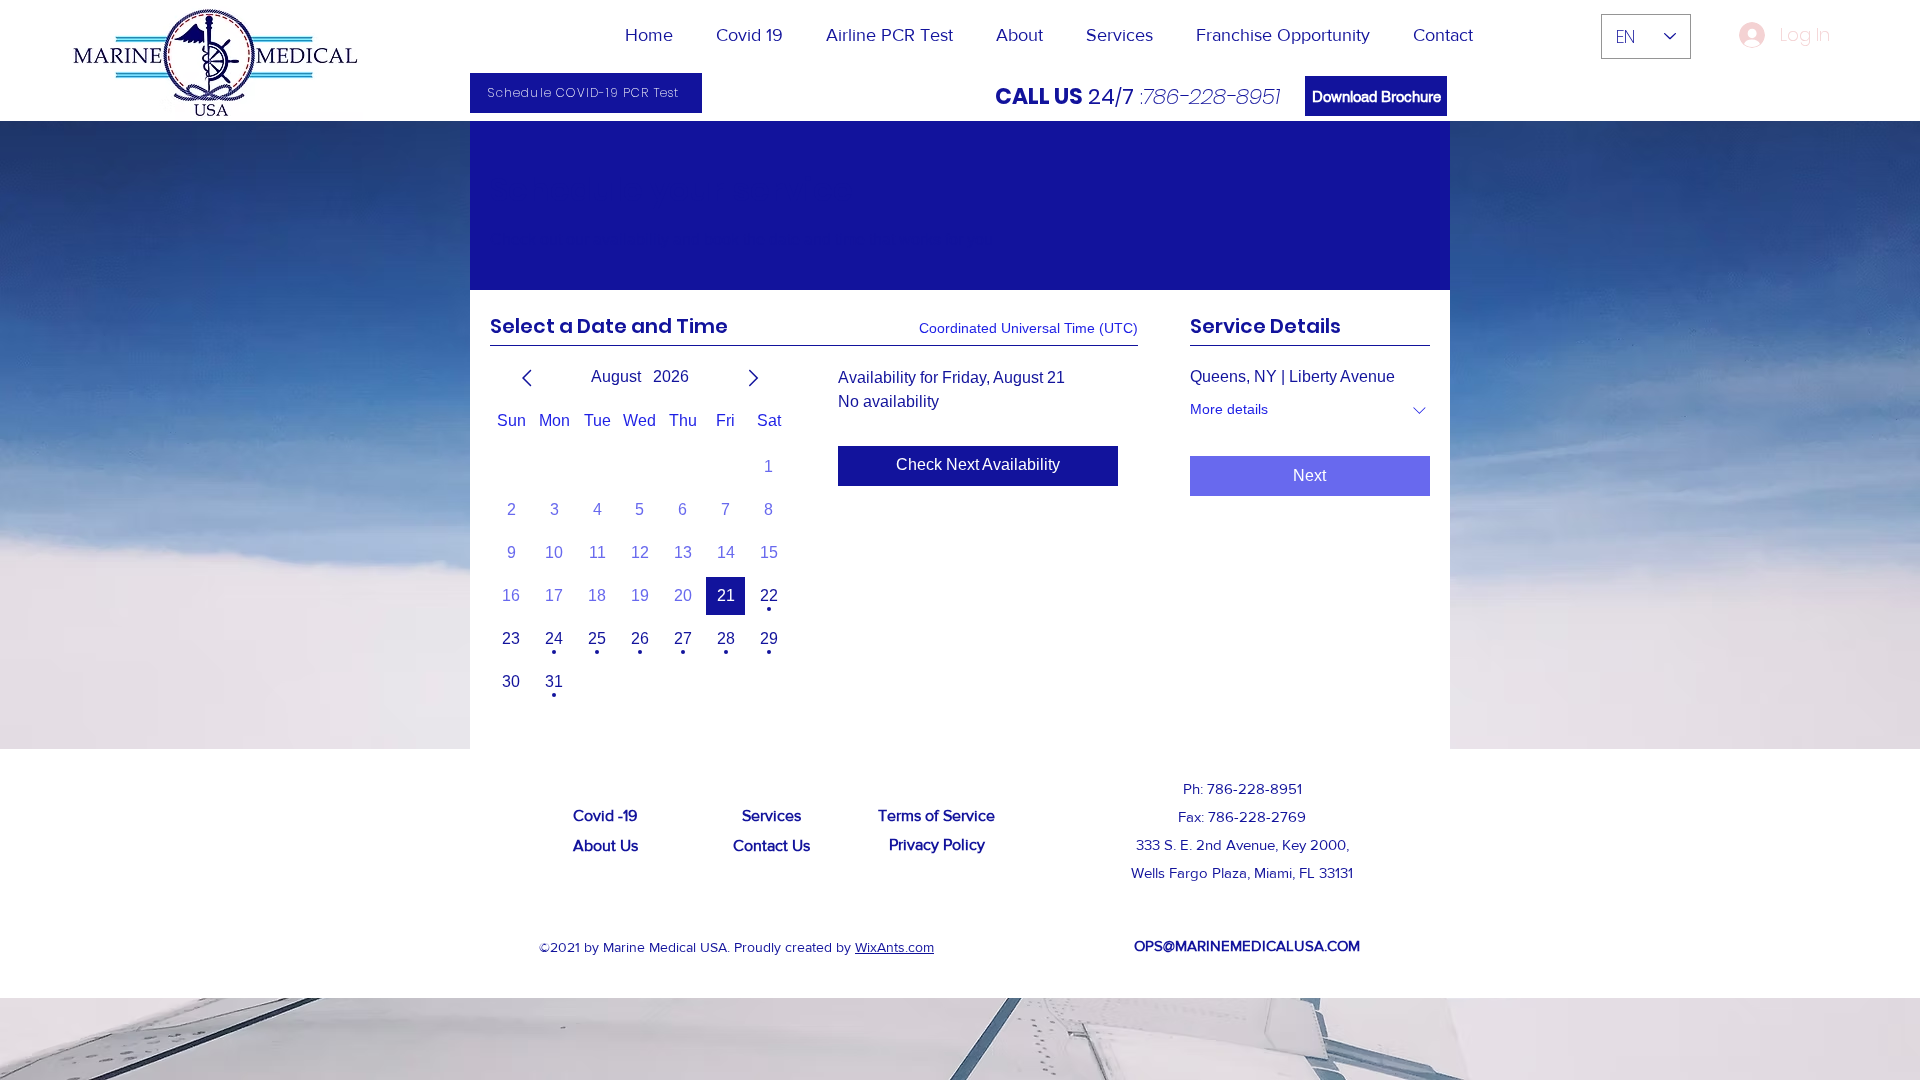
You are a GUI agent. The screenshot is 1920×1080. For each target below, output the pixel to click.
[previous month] (527, 378)
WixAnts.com (894, 947)
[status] (1028, 328)
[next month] (753, 378)
